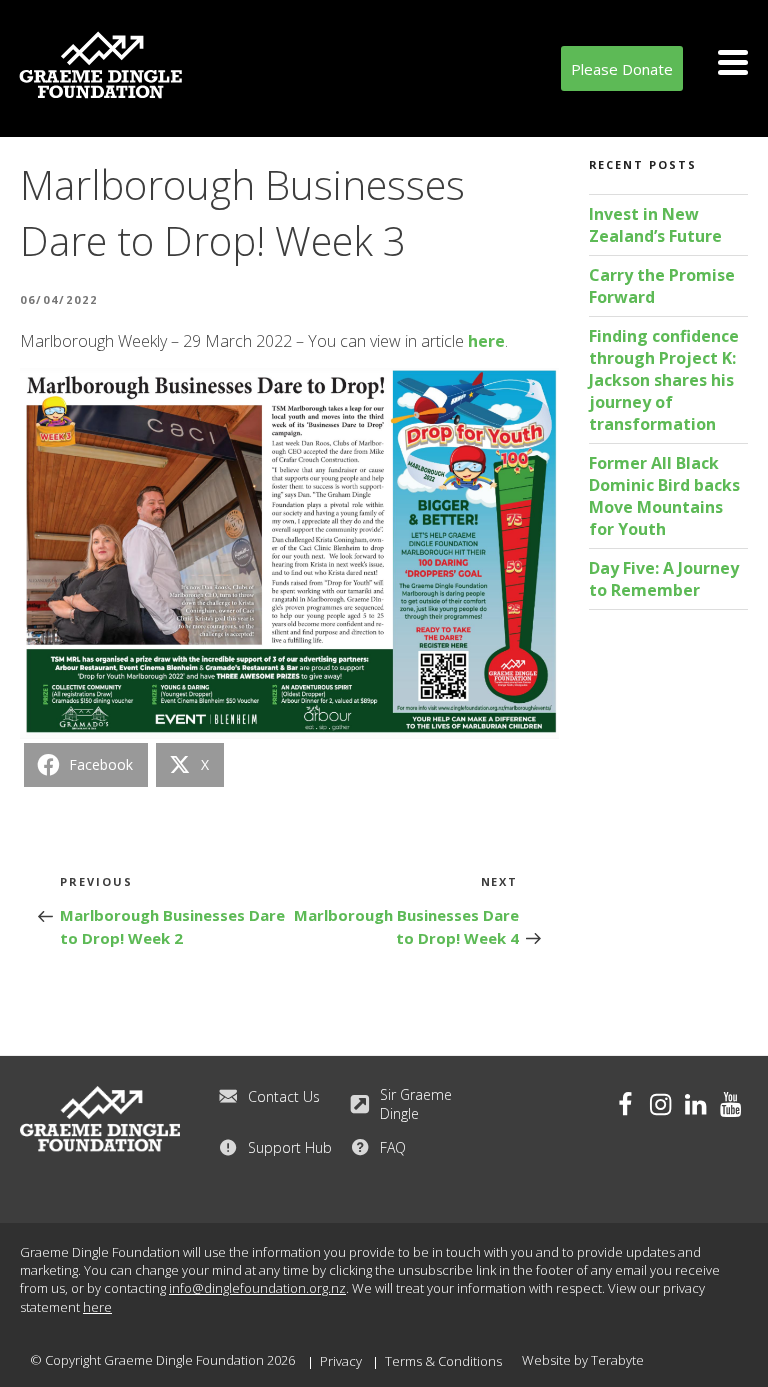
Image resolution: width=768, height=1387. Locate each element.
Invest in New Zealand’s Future (655, 225)
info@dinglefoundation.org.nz (257, 1288)
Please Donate (622, 69)
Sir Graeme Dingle (416, 1104)
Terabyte (617, 1360)
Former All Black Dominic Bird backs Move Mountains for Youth (664, 496)
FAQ (393, 1147)
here (486, 341)
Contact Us (284, 1096)
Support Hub (290, 1147)
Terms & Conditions (443, 1361)
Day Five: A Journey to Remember (664, 579)
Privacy (341, 1361)
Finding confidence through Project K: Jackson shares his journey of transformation (664, 380)
